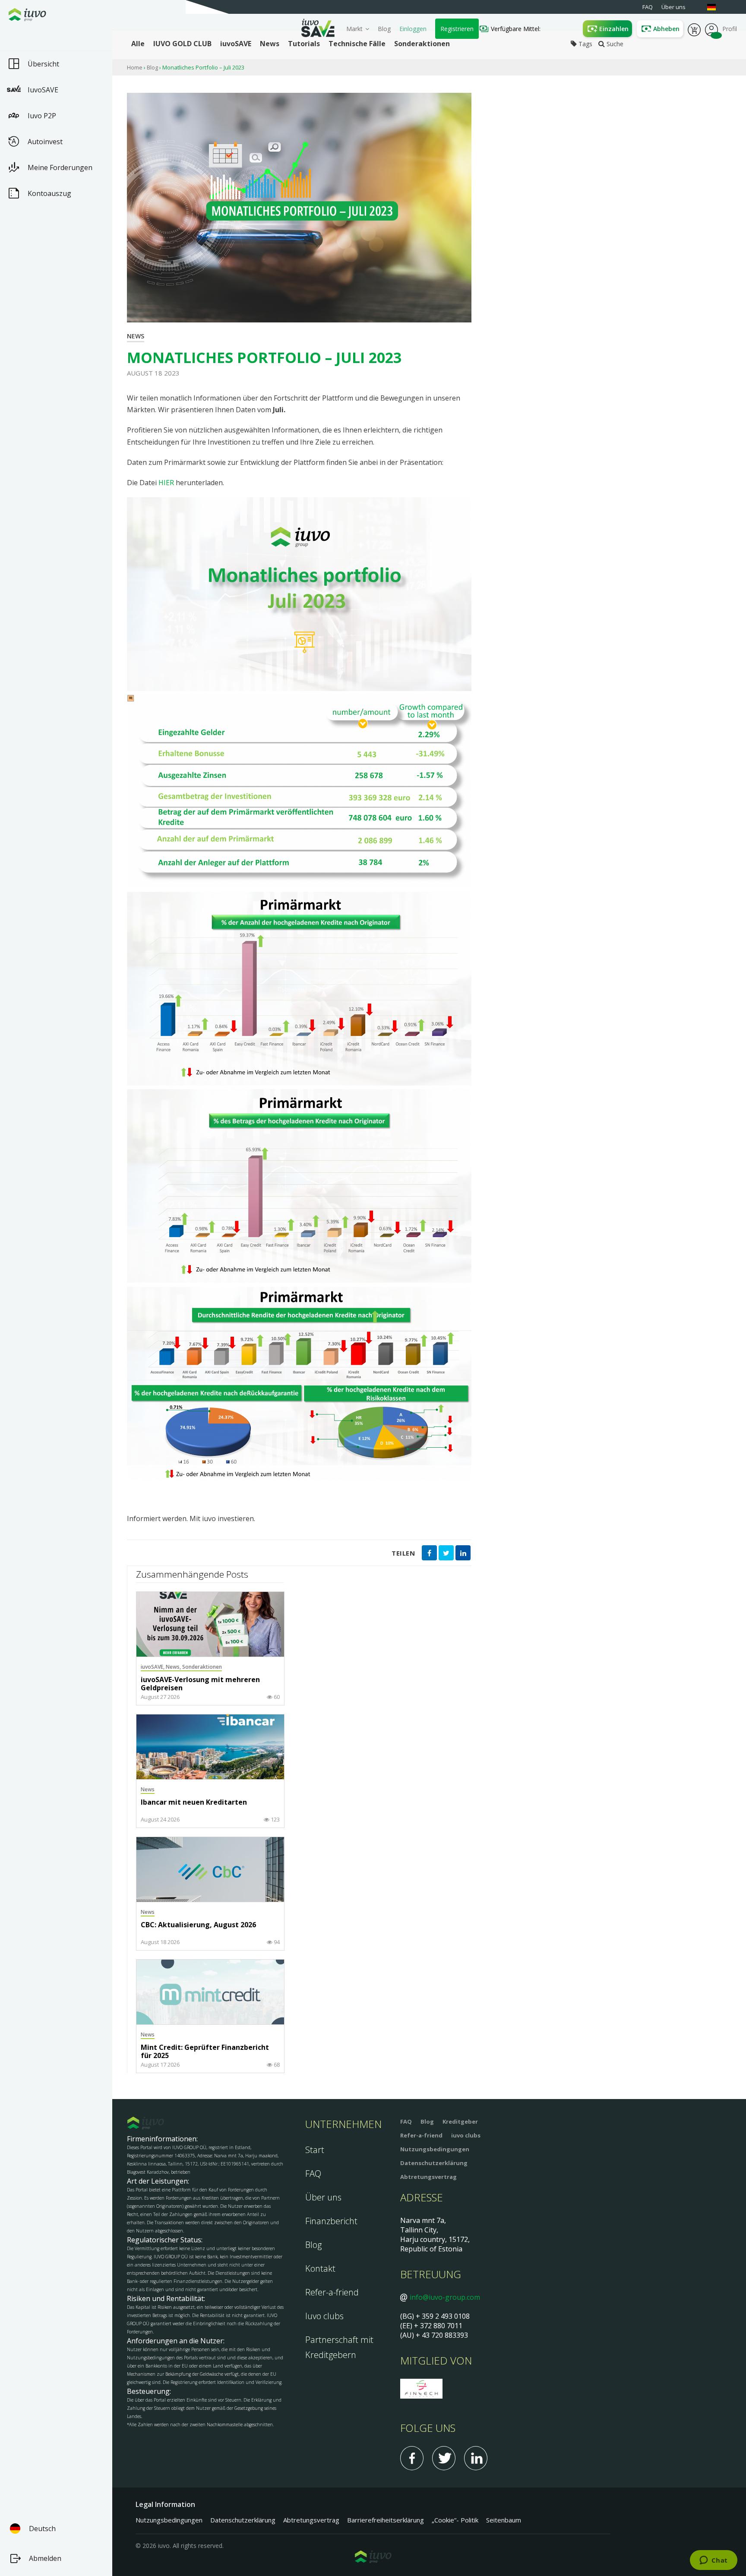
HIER (166, 483)
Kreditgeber (460, 2121)
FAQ (313, 2173)
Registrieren (457, 29)
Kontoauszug (49, 193)
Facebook (412, 2458)
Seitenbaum (504, 2520)
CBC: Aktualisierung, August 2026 (198, 1925)
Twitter (444, 2458)
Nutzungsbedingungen (435, 2149)
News (136, 336)
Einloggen (413, 29)
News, (174, 1667)
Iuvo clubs (324, 2316)
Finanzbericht (331, 2221)
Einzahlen (614, 29)
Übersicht (43, 64)
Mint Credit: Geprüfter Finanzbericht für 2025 (205, 2052)
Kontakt (320, 2268)
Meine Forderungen (60, 167)
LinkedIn (476, 2458)
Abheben (666, 29)
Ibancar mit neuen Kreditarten (194, 1803)
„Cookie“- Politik (455, 2520)
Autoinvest (45, 142)
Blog (384, 29)
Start (315, 2150)
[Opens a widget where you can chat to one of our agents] (713, 2561)
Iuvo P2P (42, 116)
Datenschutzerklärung (434, 2163)
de (716, 7)
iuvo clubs (466, 2135)
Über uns (323, 2197)
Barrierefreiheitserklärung (386, 2520)
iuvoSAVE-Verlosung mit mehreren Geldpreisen (200, 1684)
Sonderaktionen (202, 1667)
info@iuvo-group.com (445, 2297)
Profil (711, 29)
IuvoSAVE (43, 90)
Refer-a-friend (332, 2292)
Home (135, 67)
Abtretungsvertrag (428, 2177)
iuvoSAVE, (153, 1667)
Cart (694, 29)
